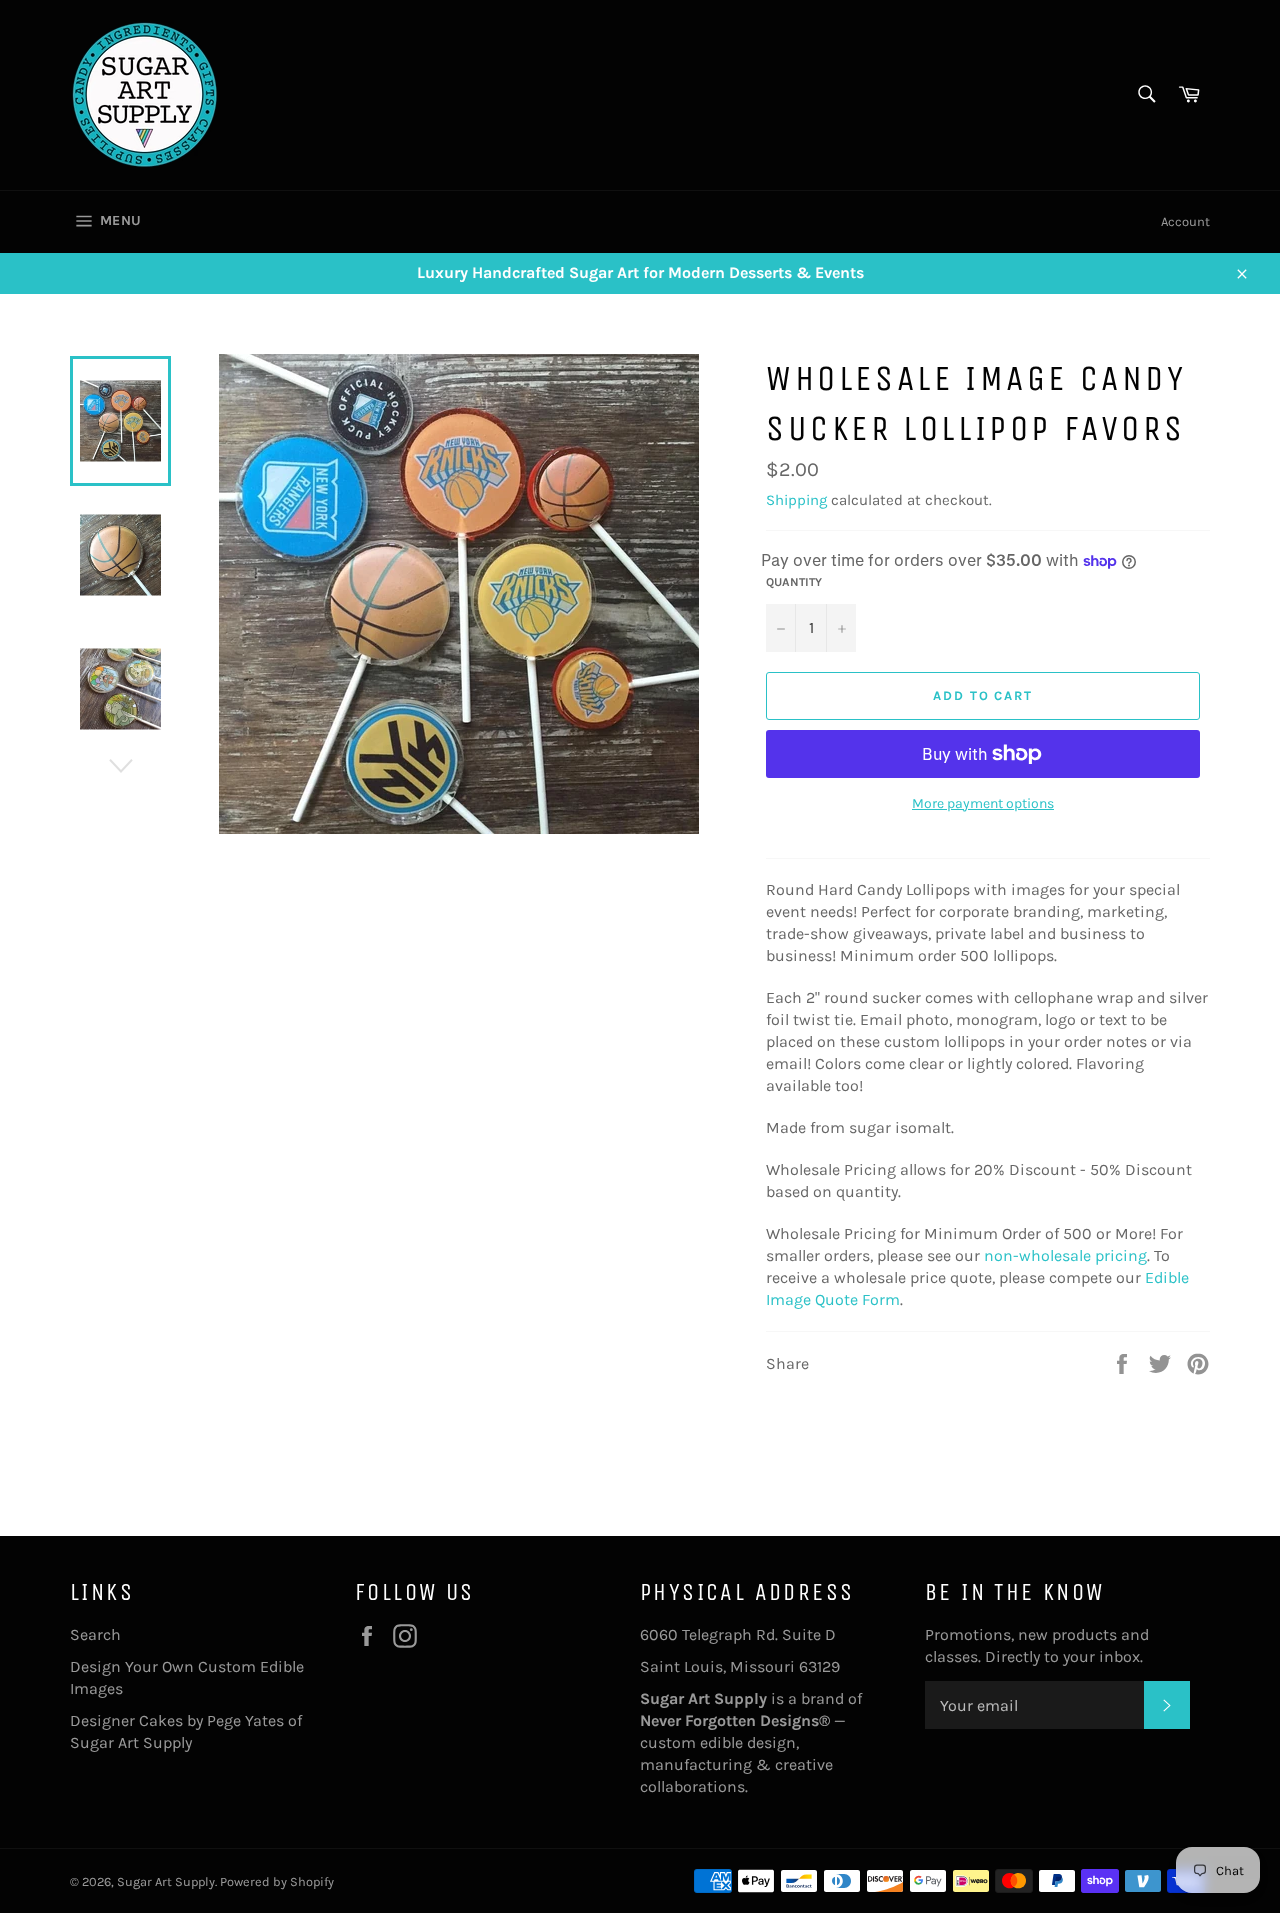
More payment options (983, 803)
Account (1185, 221)
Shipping (796, 500)
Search (95, 1634)
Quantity (794, 582)
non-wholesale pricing (1065, 1255)
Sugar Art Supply (166, 1881)
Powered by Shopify (277, 1881)
